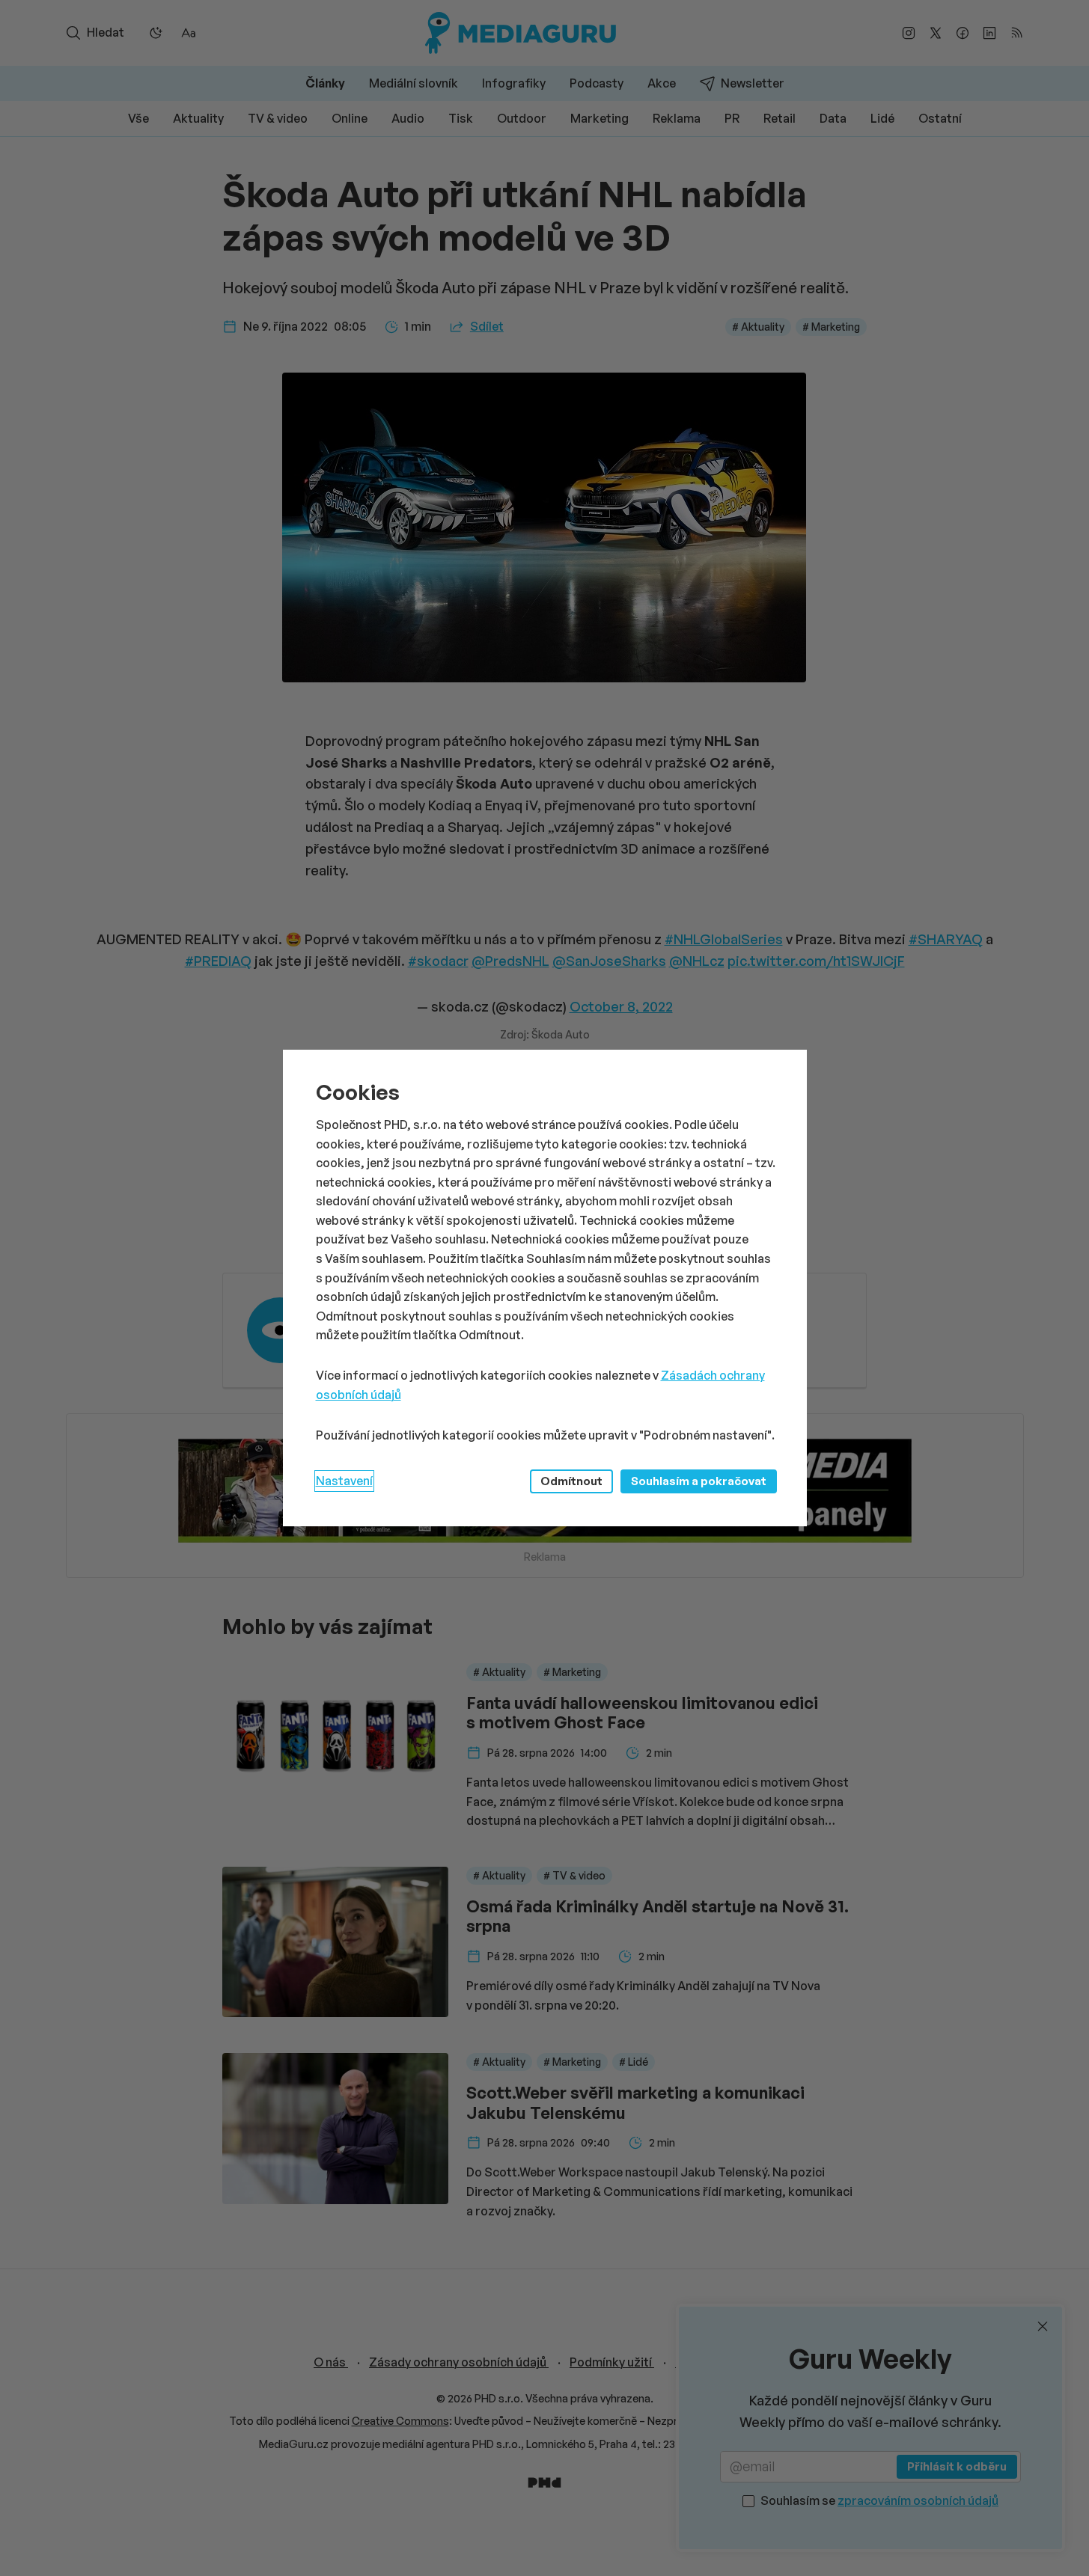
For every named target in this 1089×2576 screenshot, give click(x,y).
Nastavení (344, 1481)
